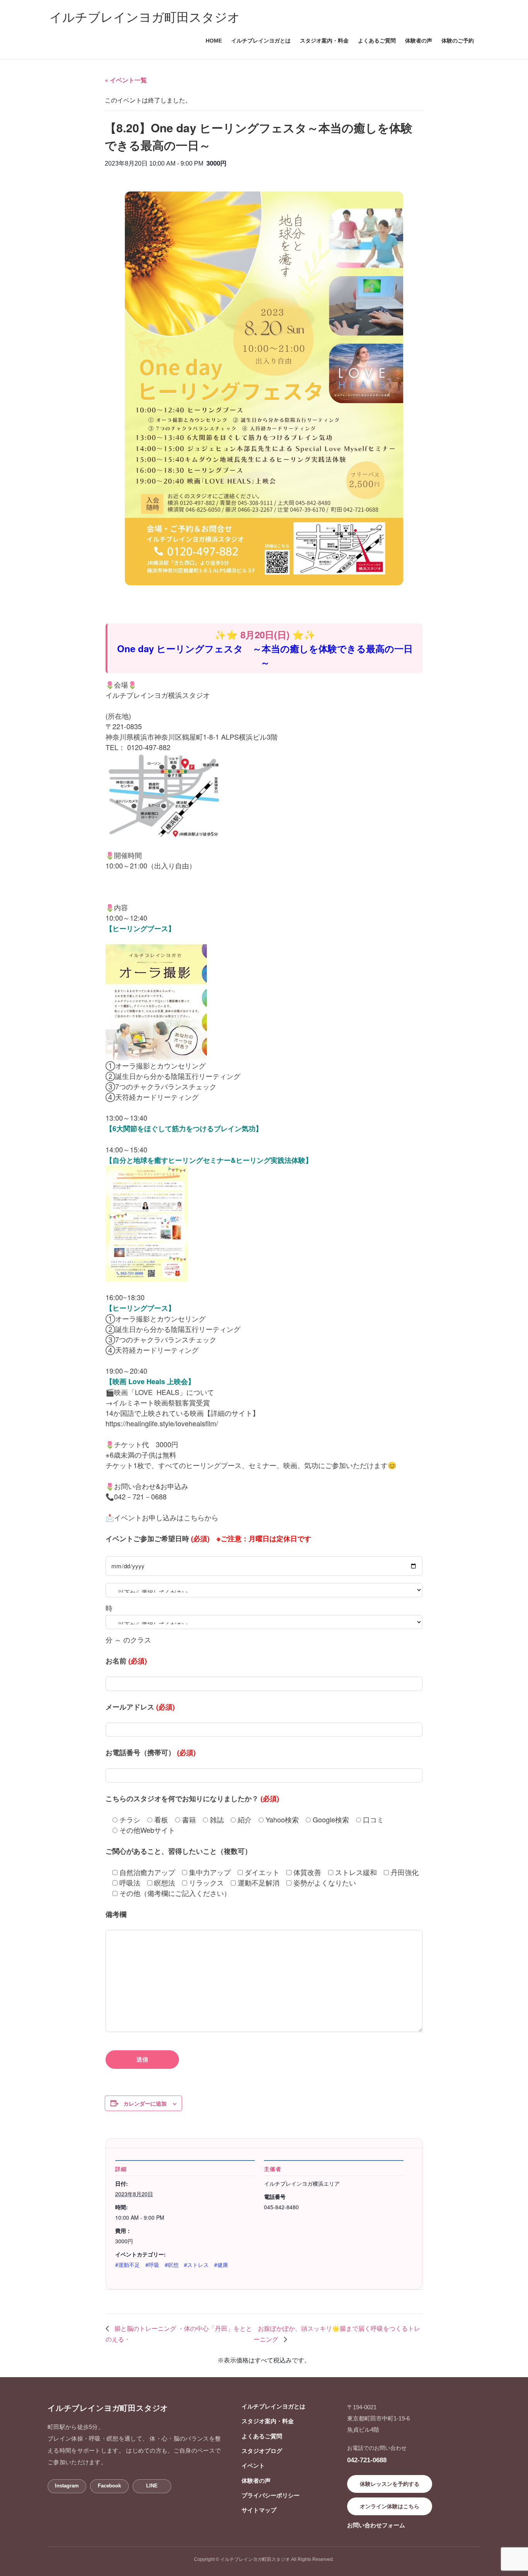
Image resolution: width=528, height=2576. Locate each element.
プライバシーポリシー (271, 2495)
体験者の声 (256, 2481)
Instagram (67, 2486)
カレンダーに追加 (145, 2103)
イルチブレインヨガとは (273, 2406)
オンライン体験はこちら (390, 2506)
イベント (253, 2466)
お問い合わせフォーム (376, 2525)
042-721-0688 (367, 2460)
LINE (152, 2486)
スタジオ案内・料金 (268, 2421)
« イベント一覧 (126, 80)
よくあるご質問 (262, 2436)
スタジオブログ (262, 2451)
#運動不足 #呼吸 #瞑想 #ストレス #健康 (172, 2265)
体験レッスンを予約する (390, 2484)
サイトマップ (259, 2510)
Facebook (109, 2486)
